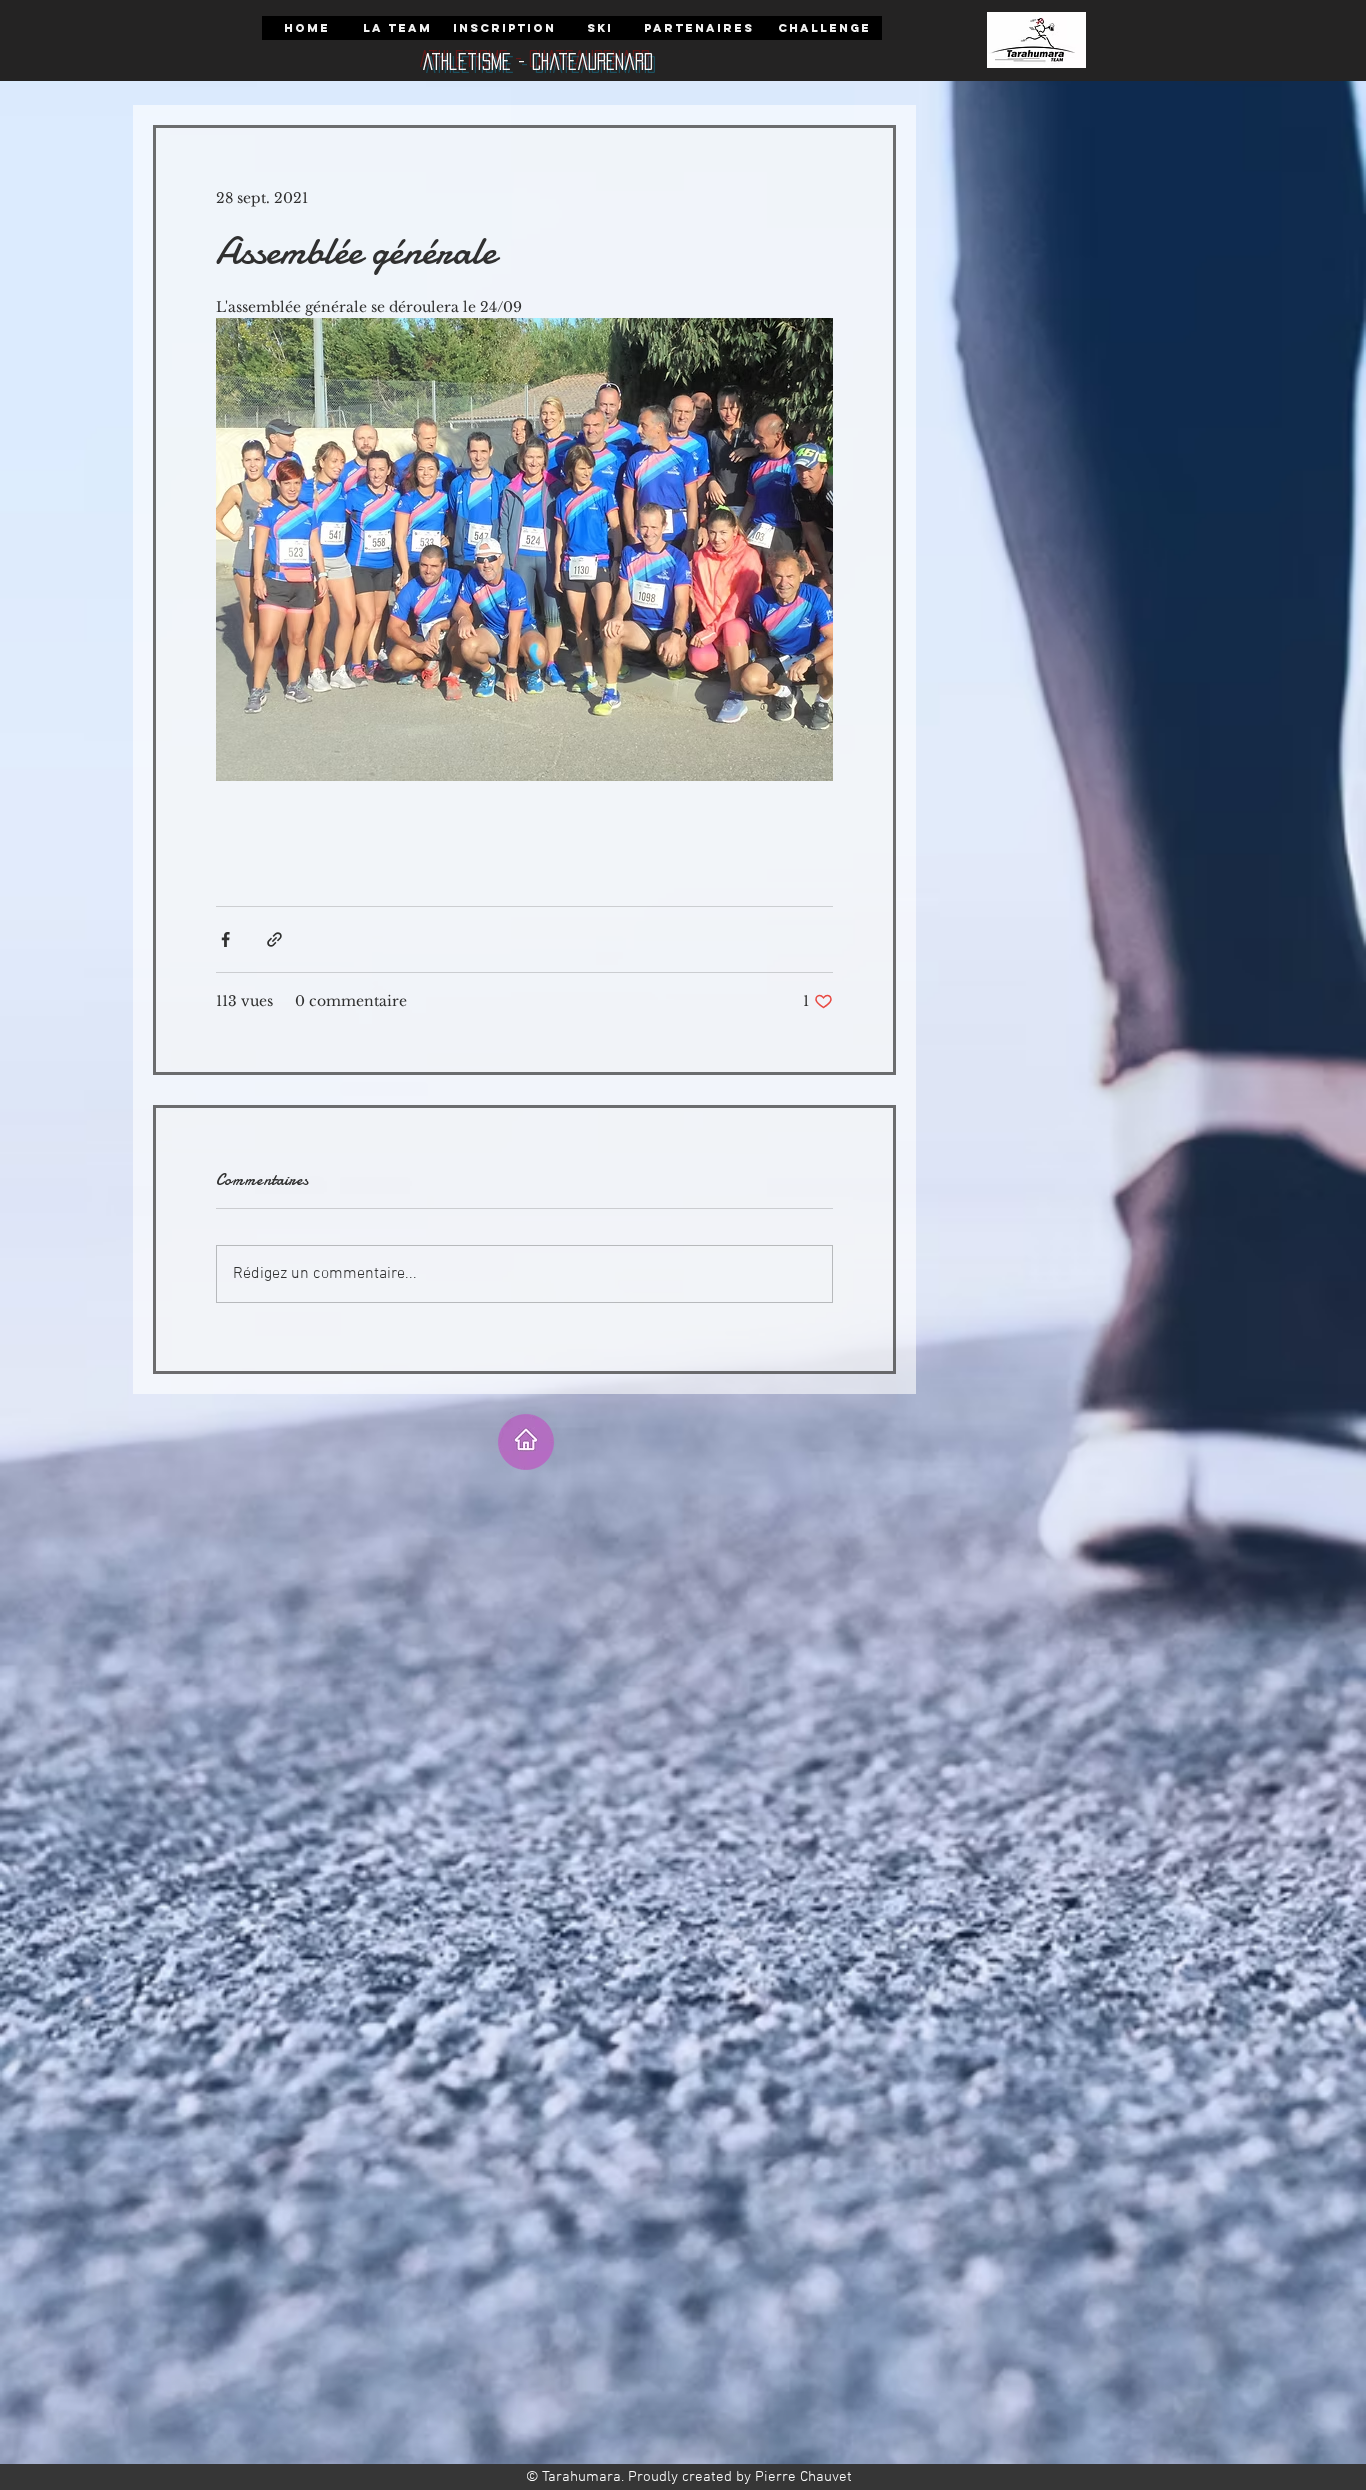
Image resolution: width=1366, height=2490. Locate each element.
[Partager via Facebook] (225, 939)
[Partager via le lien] (274, 939)
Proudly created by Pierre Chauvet (740, 2477)
